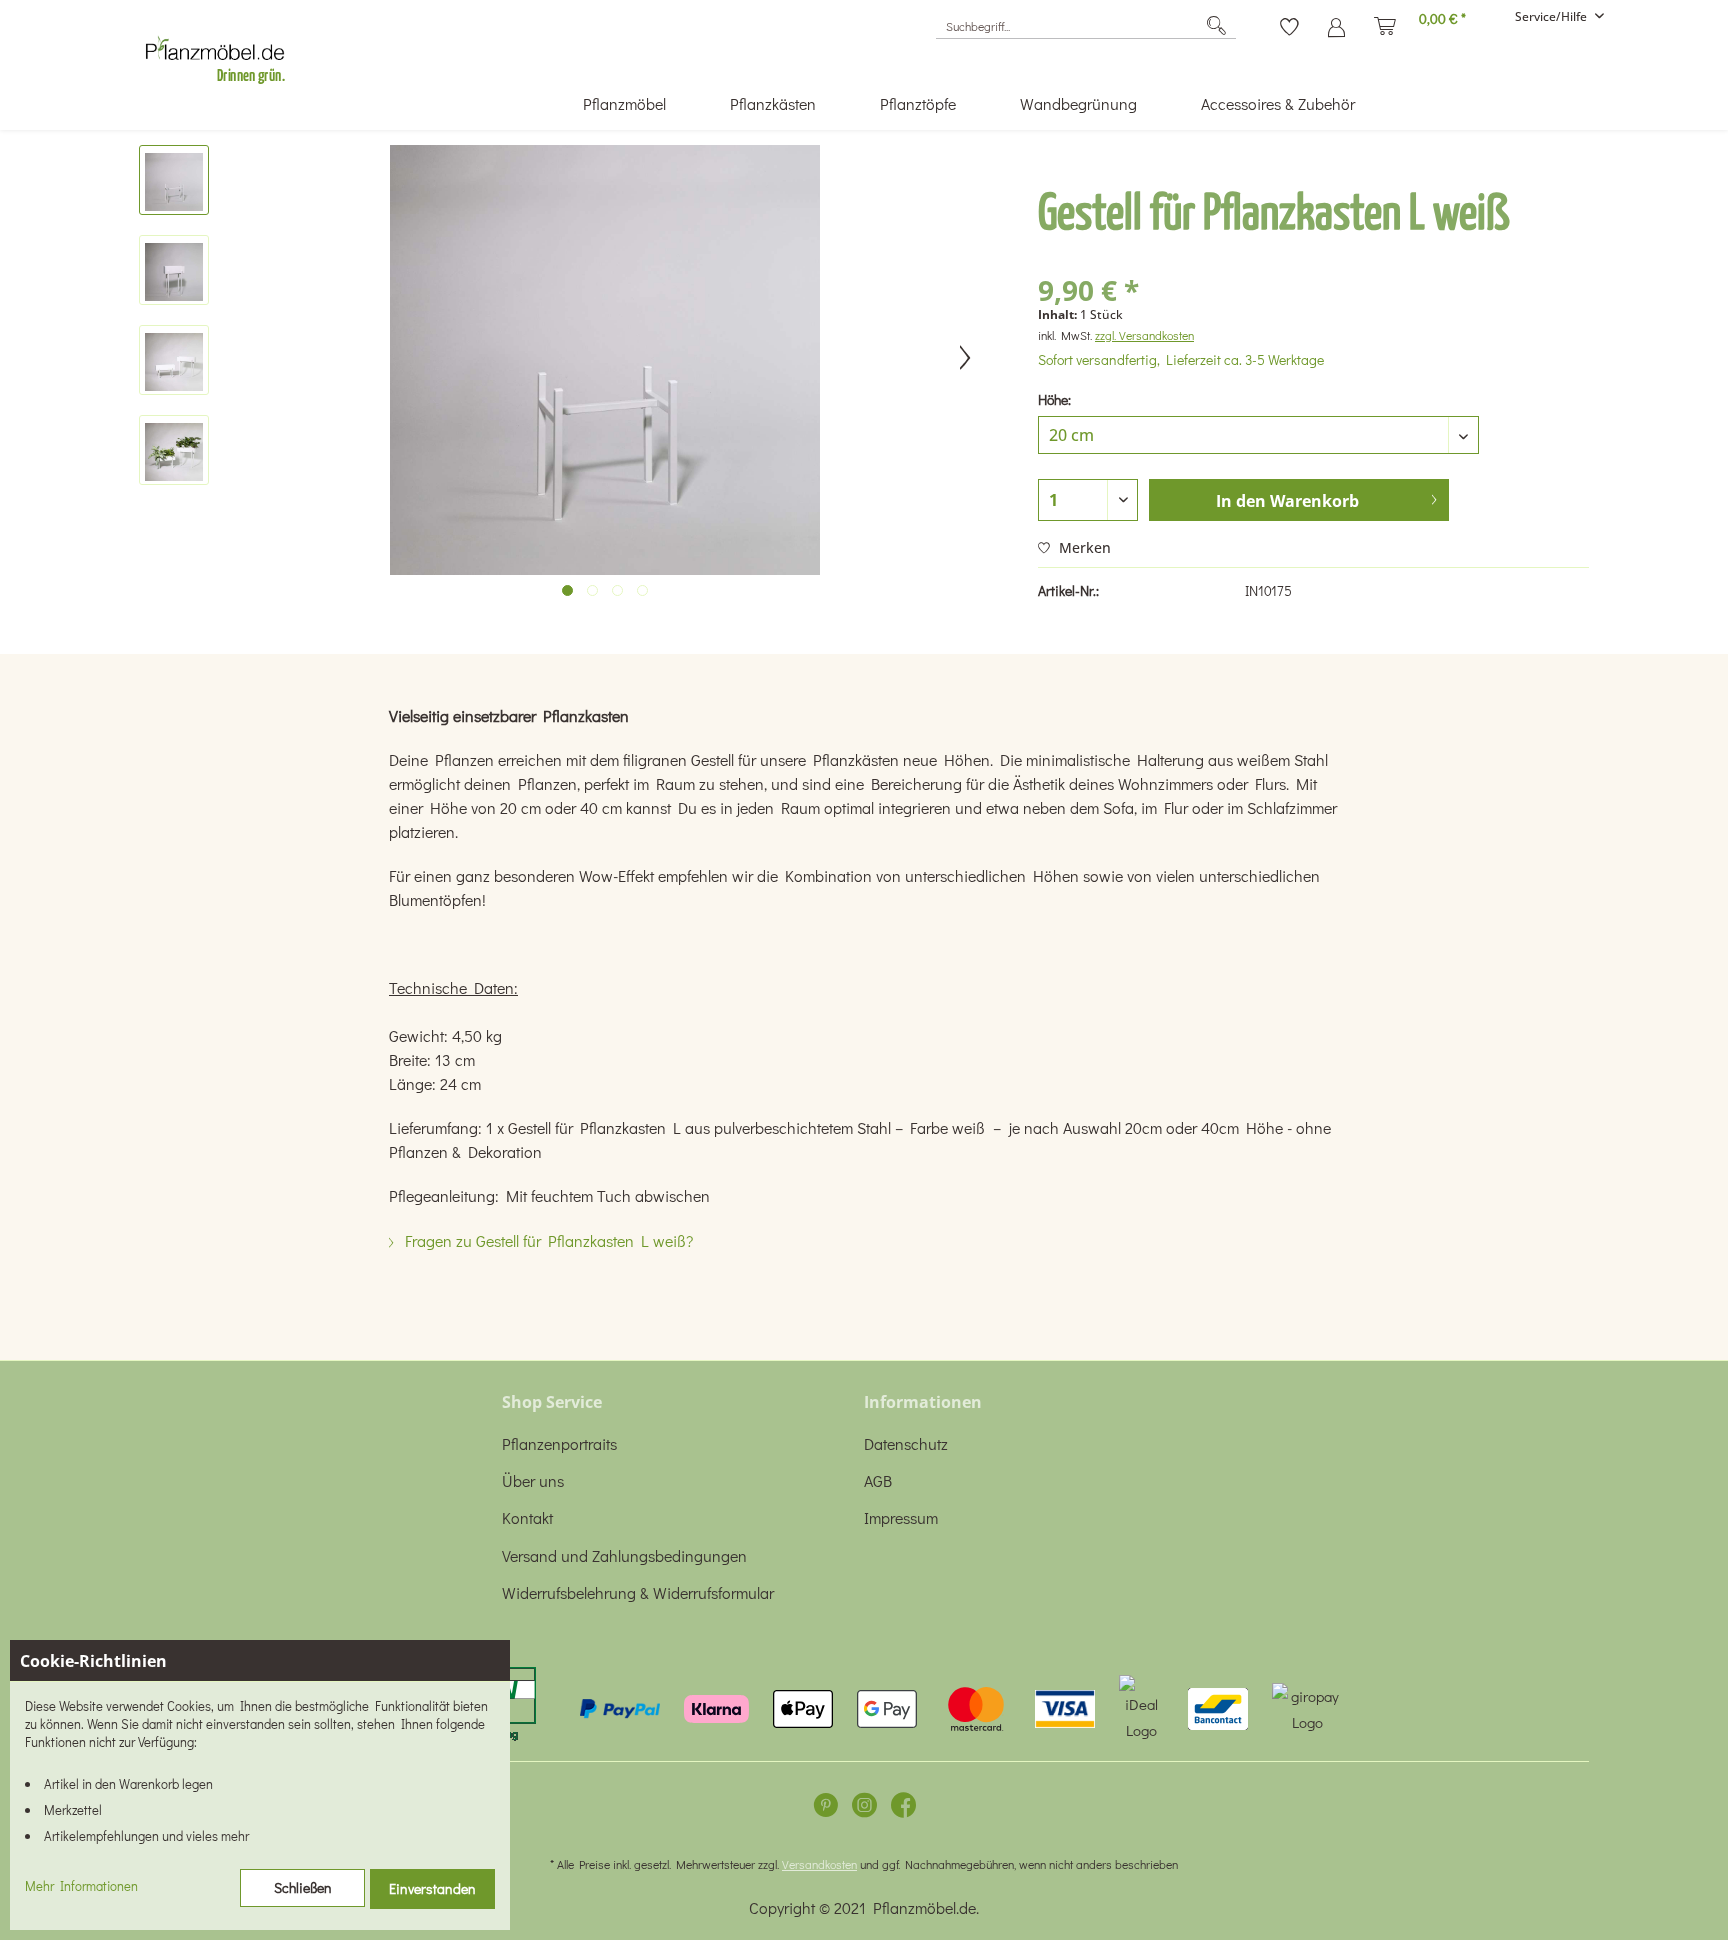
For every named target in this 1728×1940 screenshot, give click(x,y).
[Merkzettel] (1289, 20)
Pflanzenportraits (559, 1443)
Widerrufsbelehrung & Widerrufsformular (638, 1592)
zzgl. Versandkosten (1144, 335)
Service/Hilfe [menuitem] (1552, 16)
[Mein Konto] (1336, 20)
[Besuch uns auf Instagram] (864, 1809)
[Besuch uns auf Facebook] (903, 1809)
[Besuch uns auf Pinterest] (825, 1809)
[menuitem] (1086, 25)
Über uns (533, 1480)
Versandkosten (819, 1864)
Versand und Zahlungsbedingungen (624, 1555)
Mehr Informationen (81, 1885)
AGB (878, 1480)
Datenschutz (906, 1443)
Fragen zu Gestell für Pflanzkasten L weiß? (547, 1240)
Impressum (901, 1517)
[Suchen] (1216, 25)
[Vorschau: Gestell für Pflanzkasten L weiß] (174, 180)
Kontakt (527, 1517)
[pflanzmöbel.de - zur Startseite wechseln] (224, 55)
